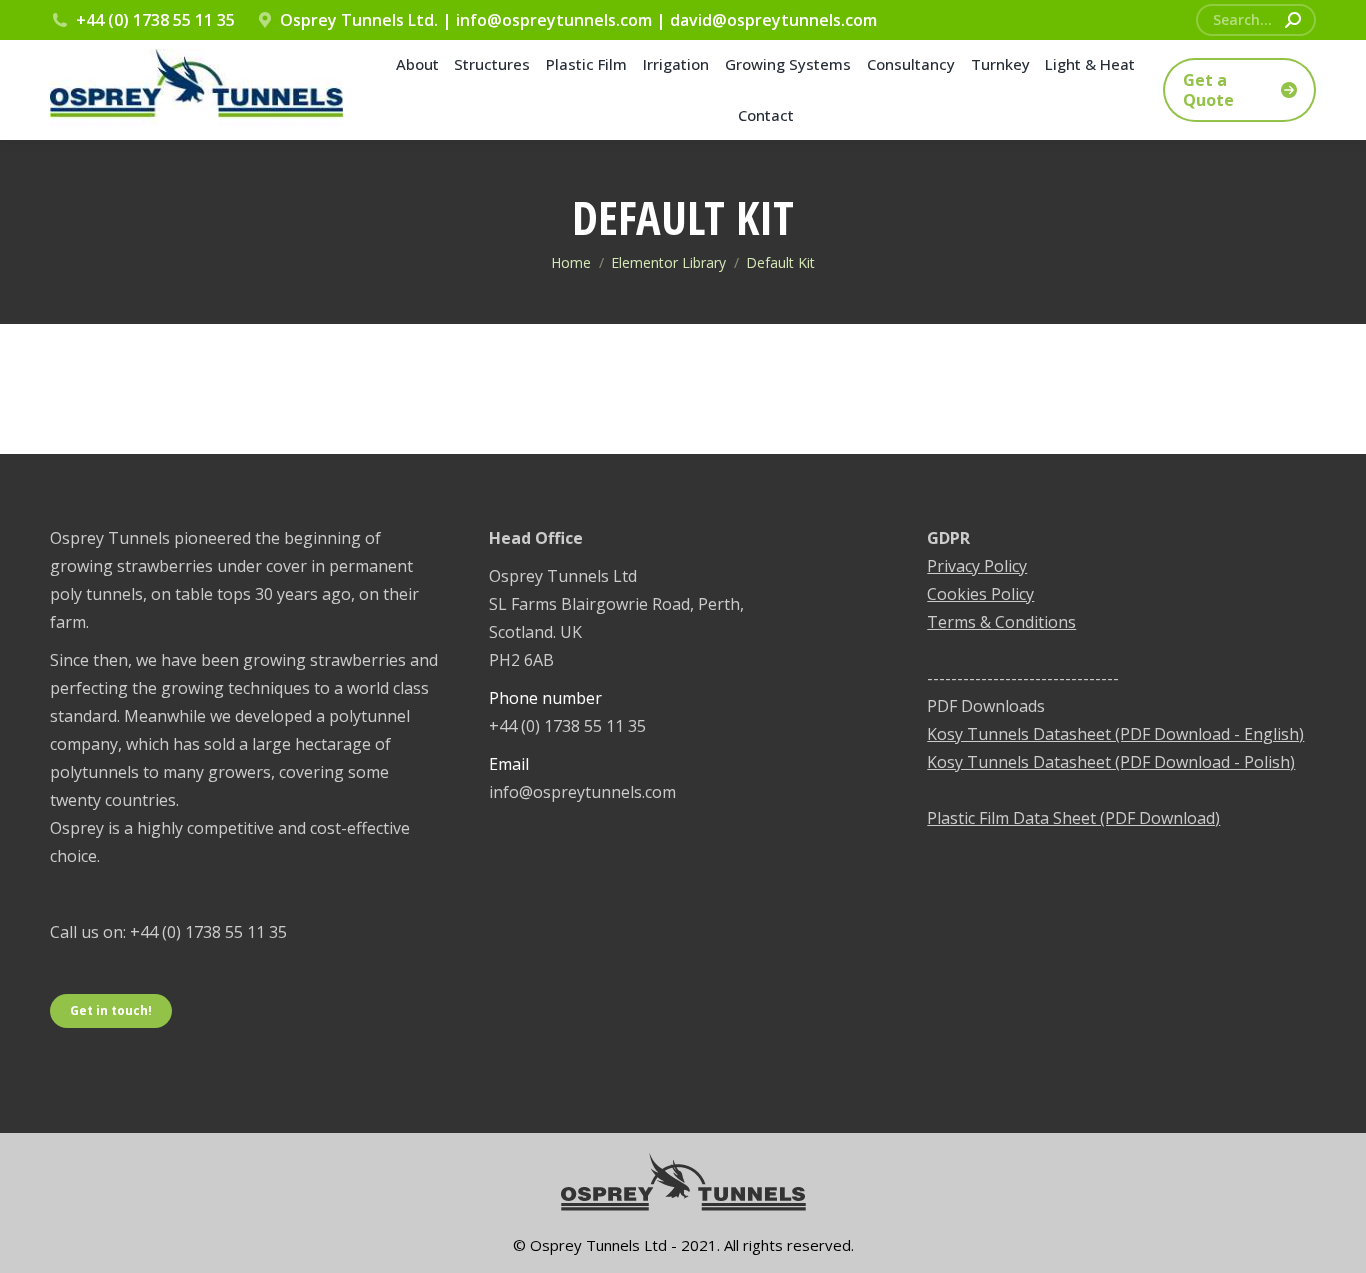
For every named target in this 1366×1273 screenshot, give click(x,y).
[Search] (1293, 20)
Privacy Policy (977, 566)
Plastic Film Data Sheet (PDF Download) (1073, 818)
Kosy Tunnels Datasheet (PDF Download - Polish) (1111, 762)
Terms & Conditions (1001, 622)
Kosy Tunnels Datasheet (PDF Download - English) (1115, 734)
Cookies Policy (980, 594)
